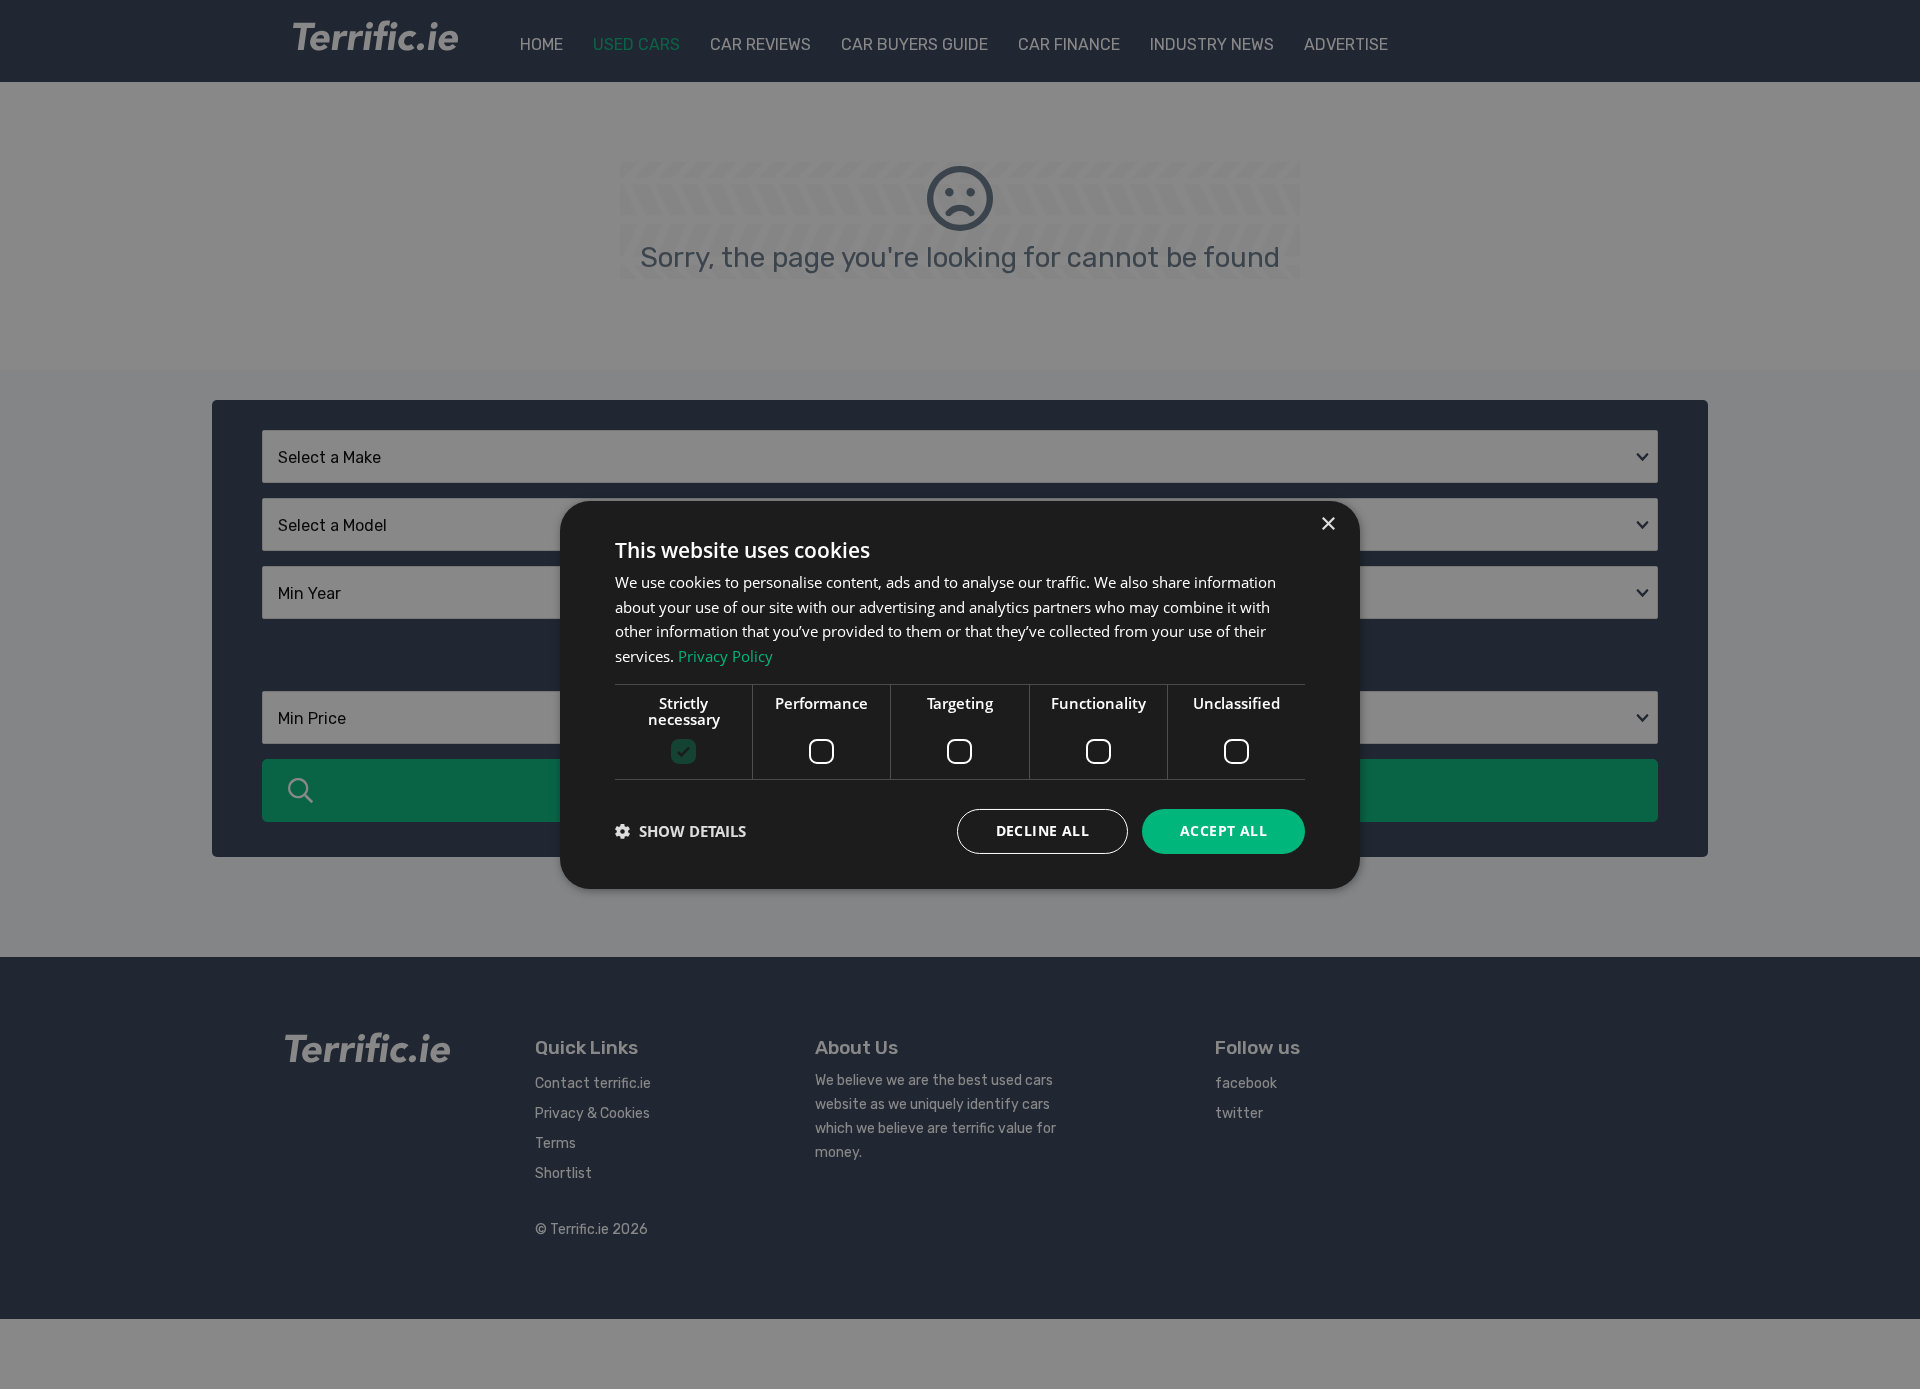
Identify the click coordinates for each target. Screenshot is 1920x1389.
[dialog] (960, 694)
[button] (680, 831)
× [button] (1327, 523)
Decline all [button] (1042, 830)
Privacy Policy (725, 656)
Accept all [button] (1223, 830)
